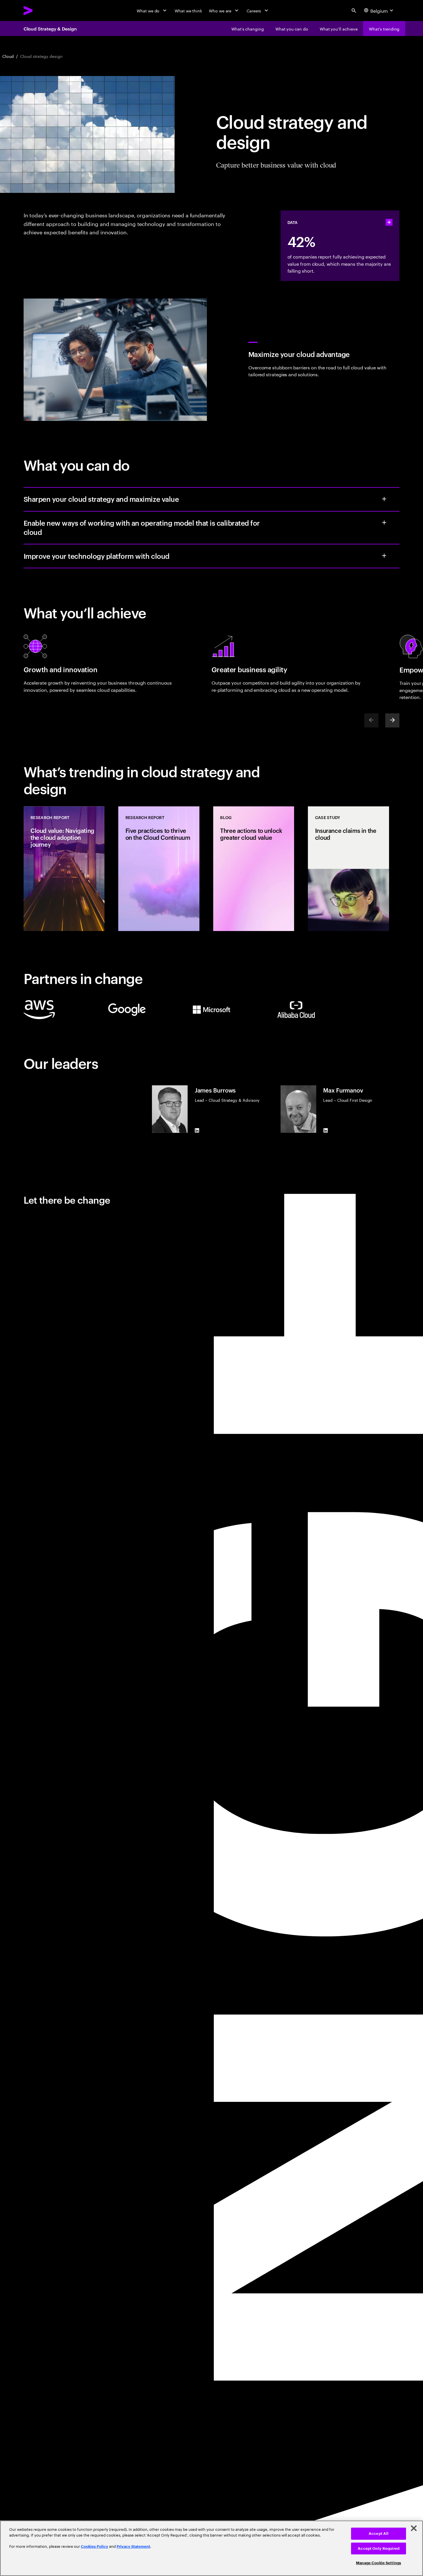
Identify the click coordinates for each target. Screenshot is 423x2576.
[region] (211, 2548)
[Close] (414, 2528)
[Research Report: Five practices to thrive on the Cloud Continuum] (159, 869)
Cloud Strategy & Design (50, 29)
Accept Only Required (379, 2549)
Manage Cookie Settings (379, 2563)
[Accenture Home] (41, 11)
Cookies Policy (95, 2546)
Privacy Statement (133, 2546)
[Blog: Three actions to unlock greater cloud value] (254, 869)
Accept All (379, 2534)
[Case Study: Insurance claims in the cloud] (348, 869)
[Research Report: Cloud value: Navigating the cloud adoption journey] (64, 869)
